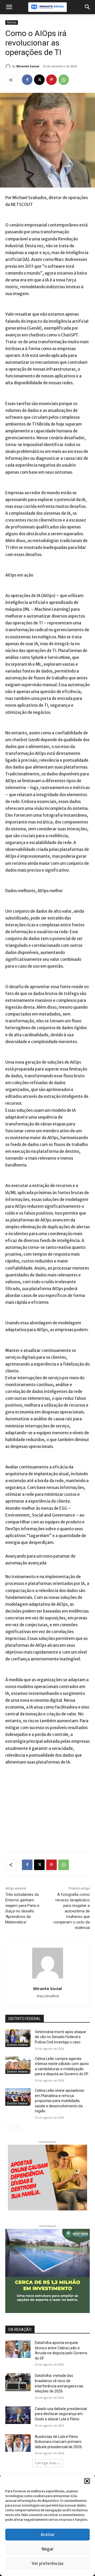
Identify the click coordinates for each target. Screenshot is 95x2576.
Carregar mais (46, 2463)
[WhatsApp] (64, 80)
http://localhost (48, 1996)
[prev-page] (9, 2127)
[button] (87, 2481)
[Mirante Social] (9, 66)
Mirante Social (28, 66)
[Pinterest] (51, 80)
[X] (39, 80)
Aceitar (48, 2535)
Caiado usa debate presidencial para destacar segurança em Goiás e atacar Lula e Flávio (61, 2414)
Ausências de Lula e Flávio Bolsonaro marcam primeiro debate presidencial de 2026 (58, 2442)
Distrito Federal (17, 2045)
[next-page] (17, 2127)
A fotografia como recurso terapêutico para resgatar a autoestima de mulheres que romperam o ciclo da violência (72, 1911)
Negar (48, 2549)
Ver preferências (47, 2564)
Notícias (12, 22)
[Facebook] (27, 80)
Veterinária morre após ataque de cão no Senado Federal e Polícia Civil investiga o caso (60, 2037)
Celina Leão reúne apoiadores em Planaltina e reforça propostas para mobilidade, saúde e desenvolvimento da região (60, 2101)
